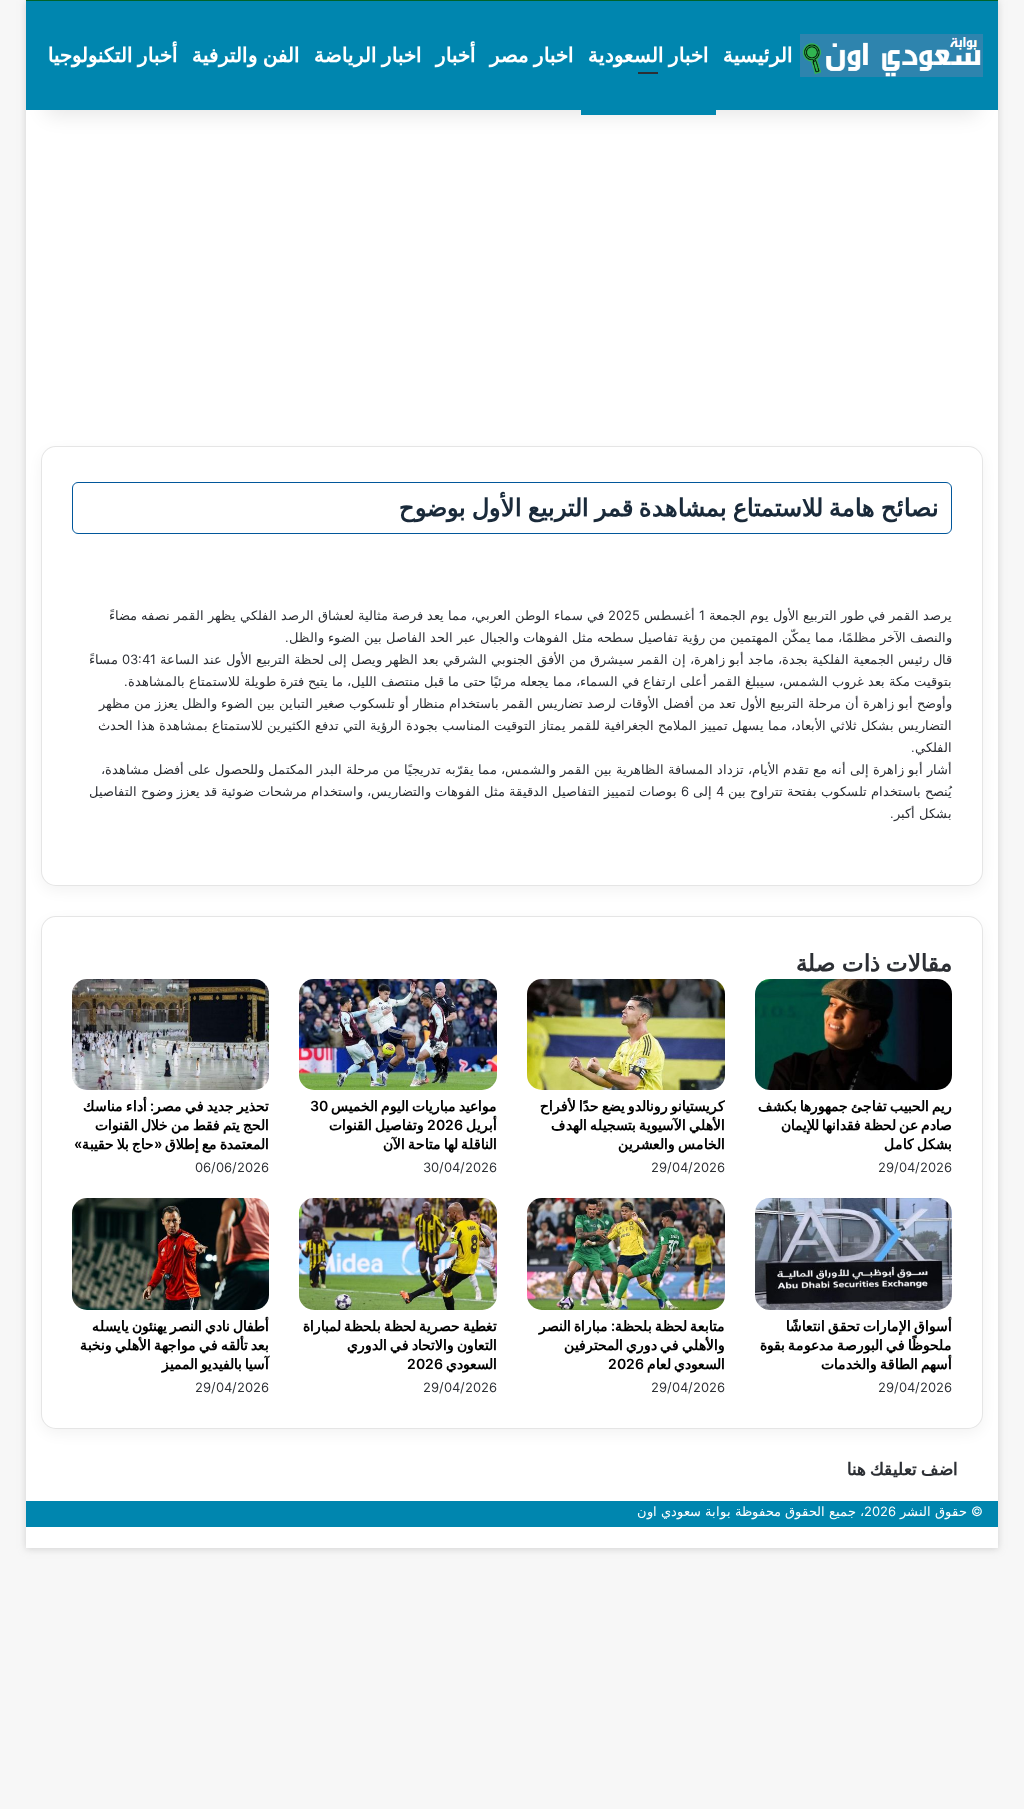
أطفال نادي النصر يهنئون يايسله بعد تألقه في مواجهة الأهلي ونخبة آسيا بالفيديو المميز (174, 1344)
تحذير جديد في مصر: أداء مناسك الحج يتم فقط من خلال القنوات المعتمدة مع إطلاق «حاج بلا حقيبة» (171, 1124)
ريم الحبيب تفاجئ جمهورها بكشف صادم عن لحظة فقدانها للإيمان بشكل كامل (855, 1124)
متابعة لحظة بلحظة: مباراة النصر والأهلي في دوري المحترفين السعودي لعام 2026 (632, 1344)
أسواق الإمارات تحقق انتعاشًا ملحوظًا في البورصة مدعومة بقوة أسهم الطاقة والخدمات (856, 1344)
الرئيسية (758, 55)
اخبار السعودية (648, 55)
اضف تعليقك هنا (902, 1469)
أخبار (456, 55)
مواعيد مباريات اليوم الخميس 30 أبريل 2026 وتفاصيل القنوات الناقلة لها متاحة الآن (403, 1124)
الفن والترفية (246, 55)
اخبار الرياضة (368, 55)
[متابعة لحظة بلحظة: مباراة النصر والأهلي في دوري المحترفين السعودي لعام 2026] (626, 1305)
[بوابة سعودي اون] (892, 56)
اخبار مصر (532, 55)
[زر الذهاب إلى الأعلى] (993, 1537)
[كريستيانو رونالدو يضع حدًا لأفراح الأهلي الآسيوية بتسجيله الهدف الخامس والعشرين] (626, 1085)
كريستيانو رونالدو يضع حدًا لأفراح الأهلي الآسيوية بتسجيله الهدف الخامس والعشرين (632, 1124)
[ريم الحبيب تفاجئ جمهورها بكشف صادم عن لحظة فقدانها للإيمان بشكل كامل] (854, 1085)
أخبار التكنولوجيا (113, 55)
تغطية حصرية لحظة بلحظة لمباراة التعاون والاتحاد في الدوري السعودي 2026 (400, 1344)
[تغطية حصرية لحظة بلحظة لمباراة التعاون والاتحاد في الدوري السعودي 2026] (398, 1305)
